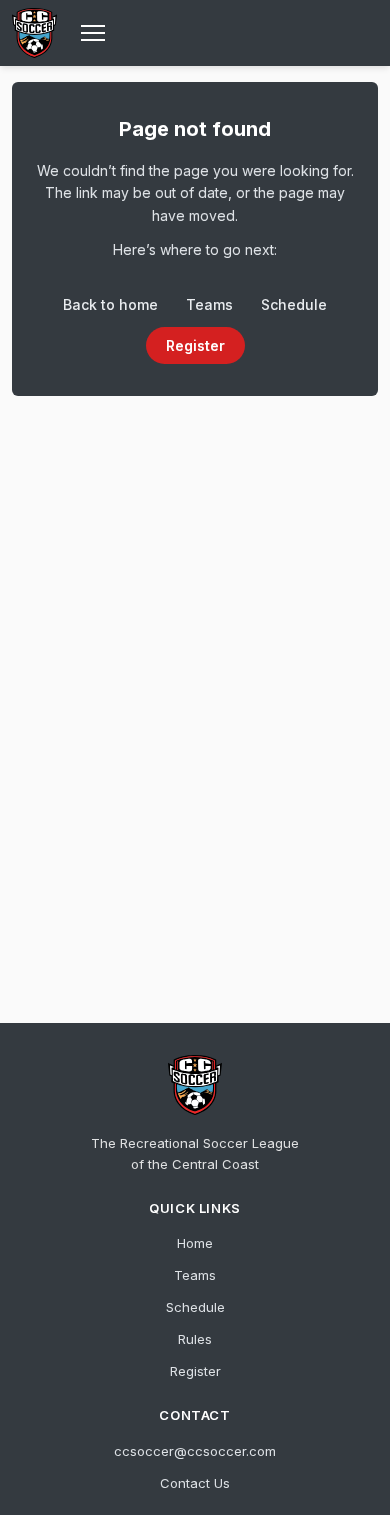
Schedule (294, 304)
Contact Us (195, 1483)
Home (195, 1243)
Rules (195, 1339)
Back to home (110, 304)
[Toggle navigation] (93, 33)
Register (195, 345)
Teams (209, 304)
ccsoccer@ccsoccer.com (195, 1451)
